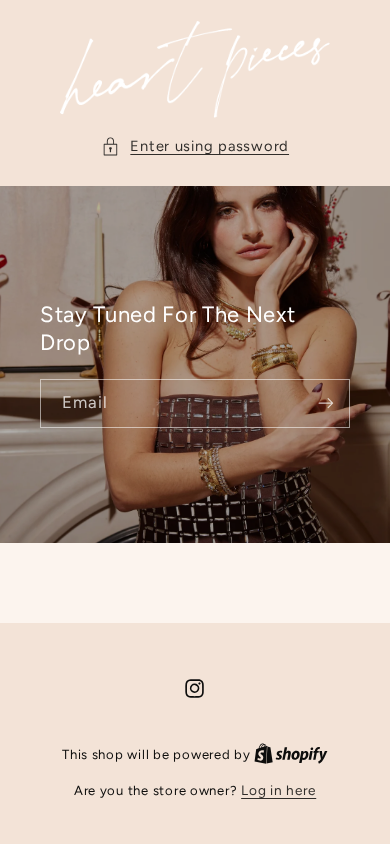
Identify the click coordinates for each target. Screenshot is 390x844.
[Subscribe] (326, 403)
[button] (195, 147)
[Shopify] (291, 754)
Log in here (278, 790)
